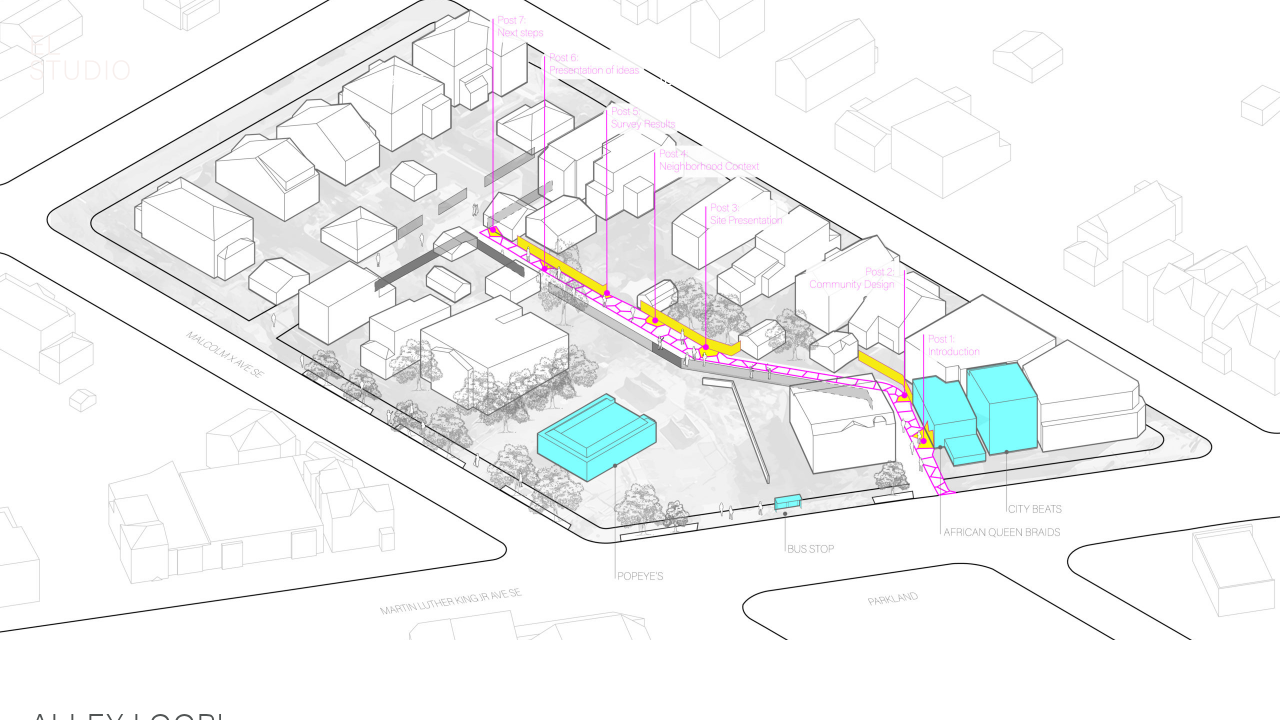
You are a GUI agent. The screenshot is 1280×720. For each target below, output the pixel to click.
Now (958, 81)
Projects (663, 81)
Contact (1217, 81)
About (401, 81)
